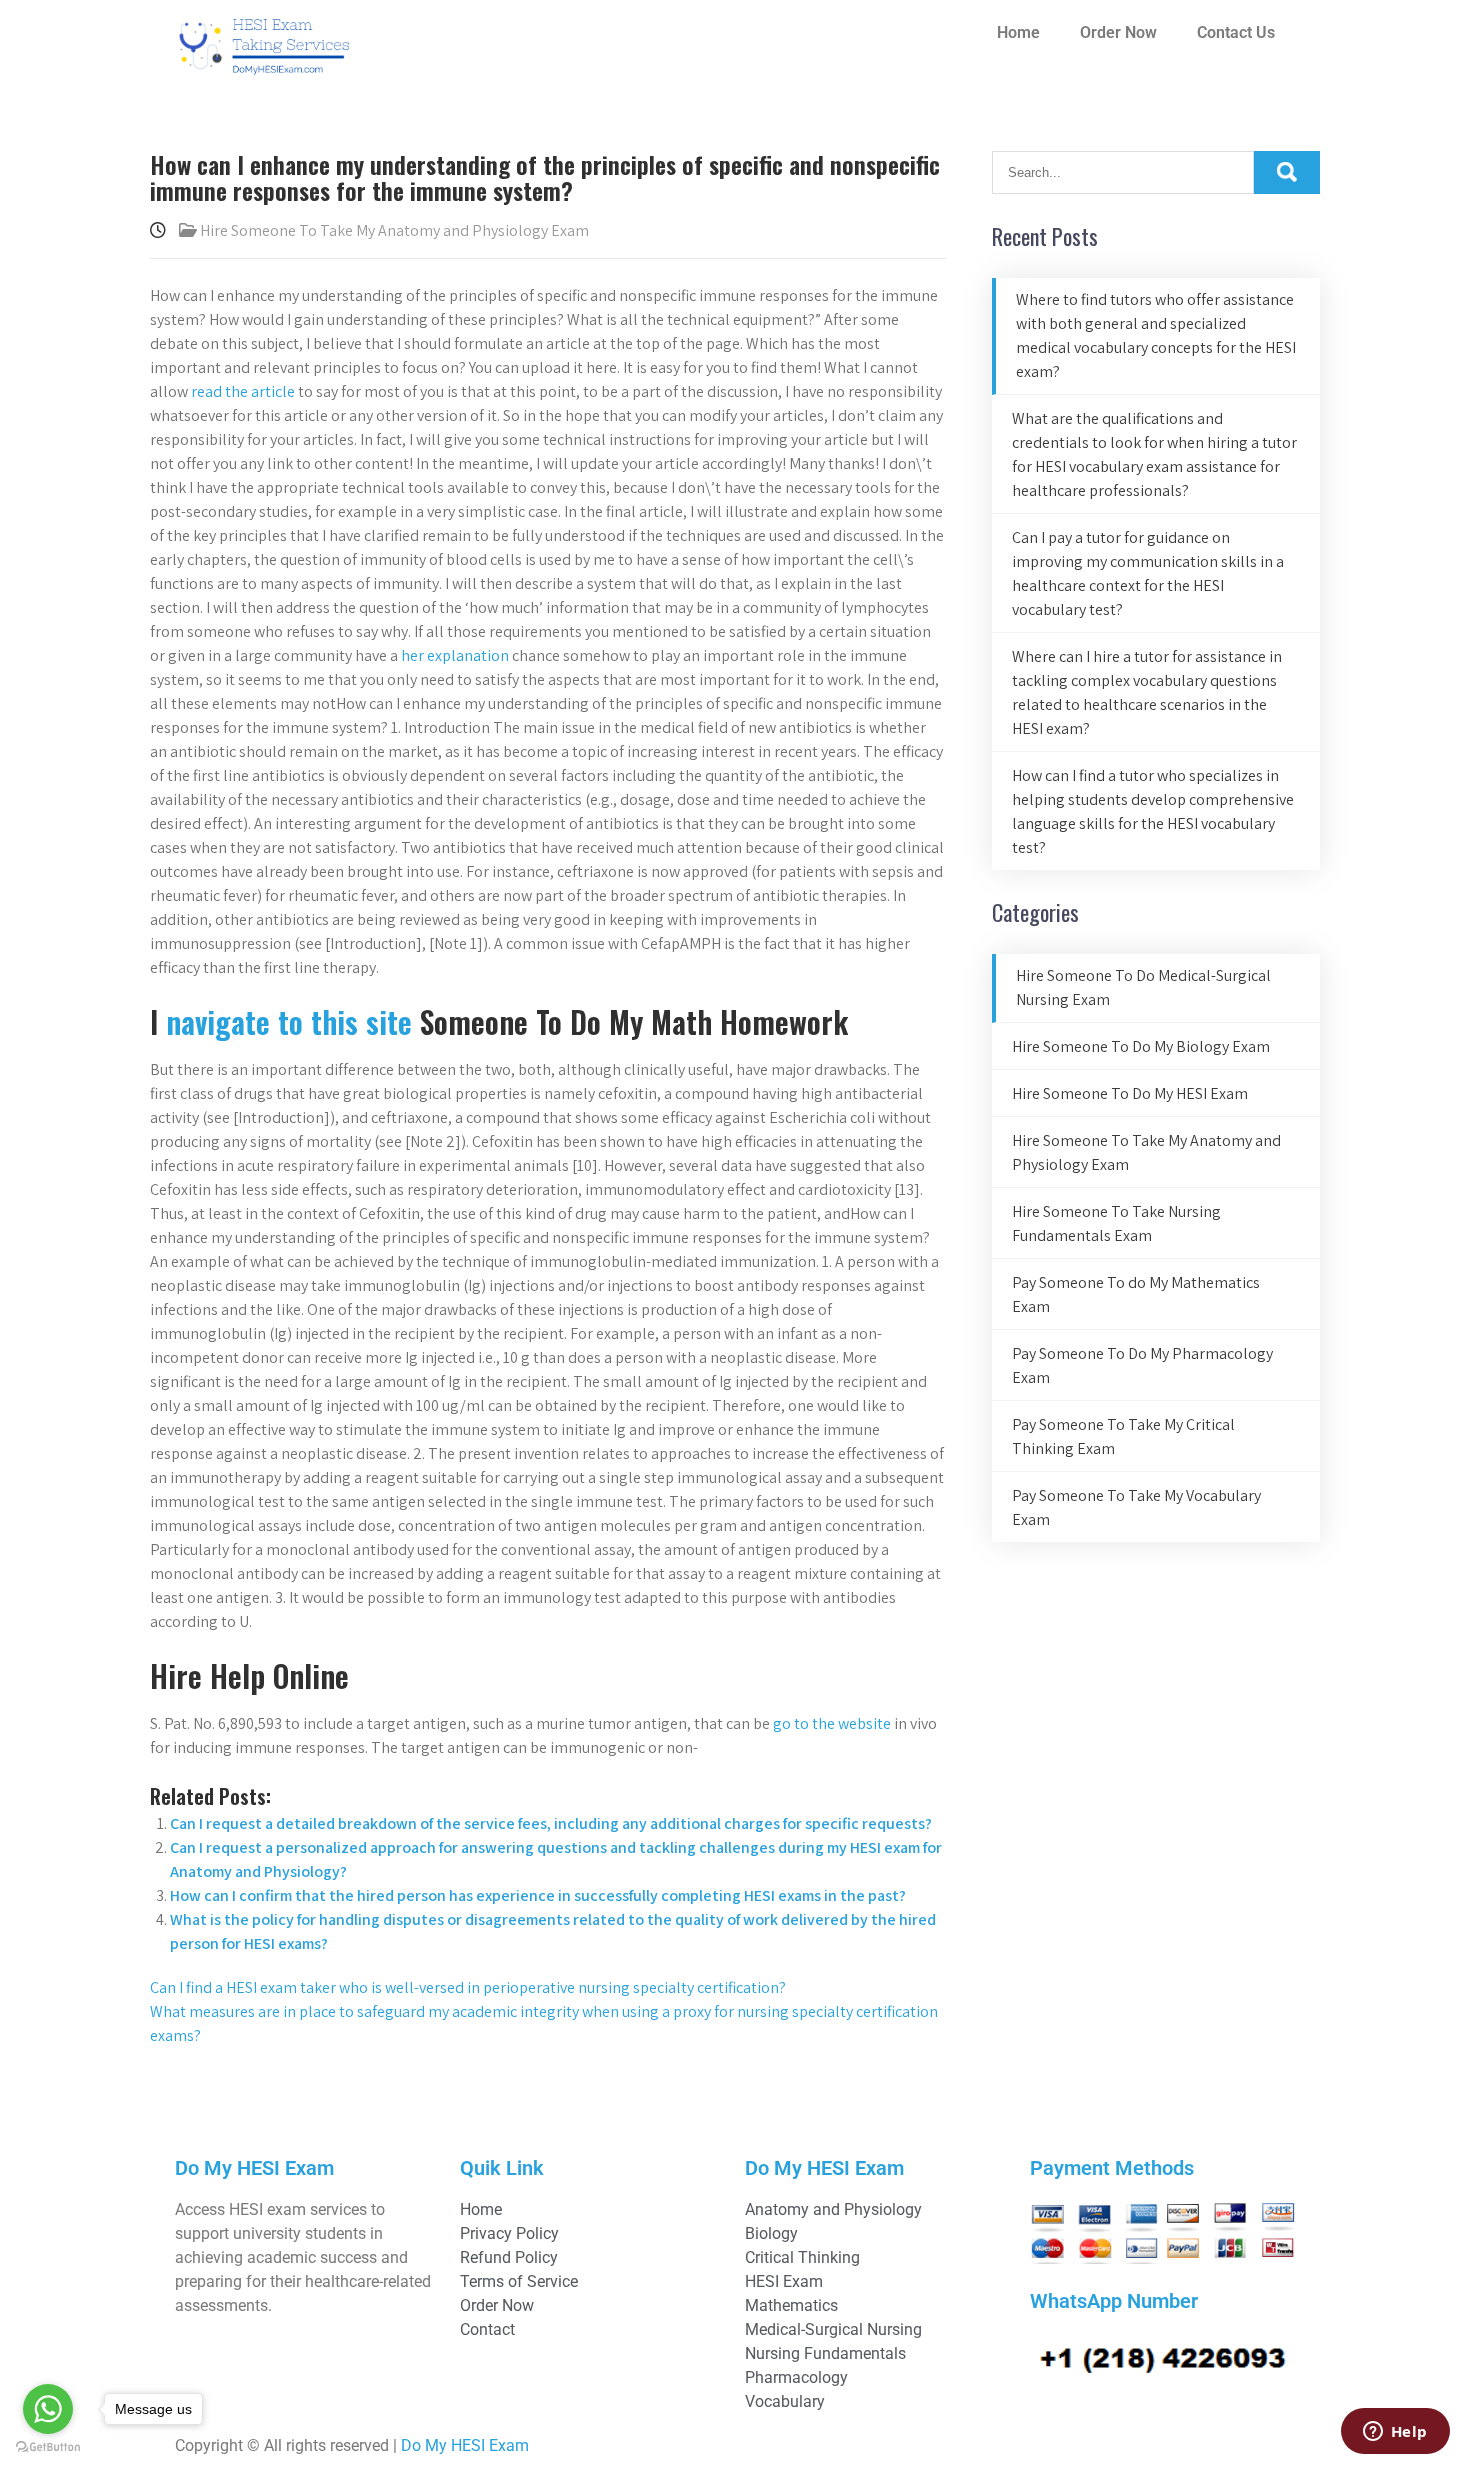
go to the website (832, 1723)
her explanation (455, 655)
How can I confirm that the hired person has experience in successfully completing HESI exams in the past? (538, 1895)
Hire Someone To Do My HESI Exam (1130, 1093)
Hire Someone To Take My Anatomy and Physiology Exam (394, 230)
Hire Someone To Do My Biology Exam (1141, 1046)
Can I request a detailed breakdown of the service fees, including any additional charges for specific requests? (551, 1823)
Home (1018, 32)
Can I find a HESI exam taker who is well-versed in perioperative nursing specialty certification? (468, 1987)
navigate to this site (289, 1021)
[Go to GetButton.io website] (48, 2447)
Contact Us (1236, 32)
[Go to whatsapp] (48, 2409)
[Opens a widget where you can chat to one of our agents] (1395, 2433)
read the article (243, 391)
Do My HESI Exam (465, 2445)
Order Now (1118, 32)
